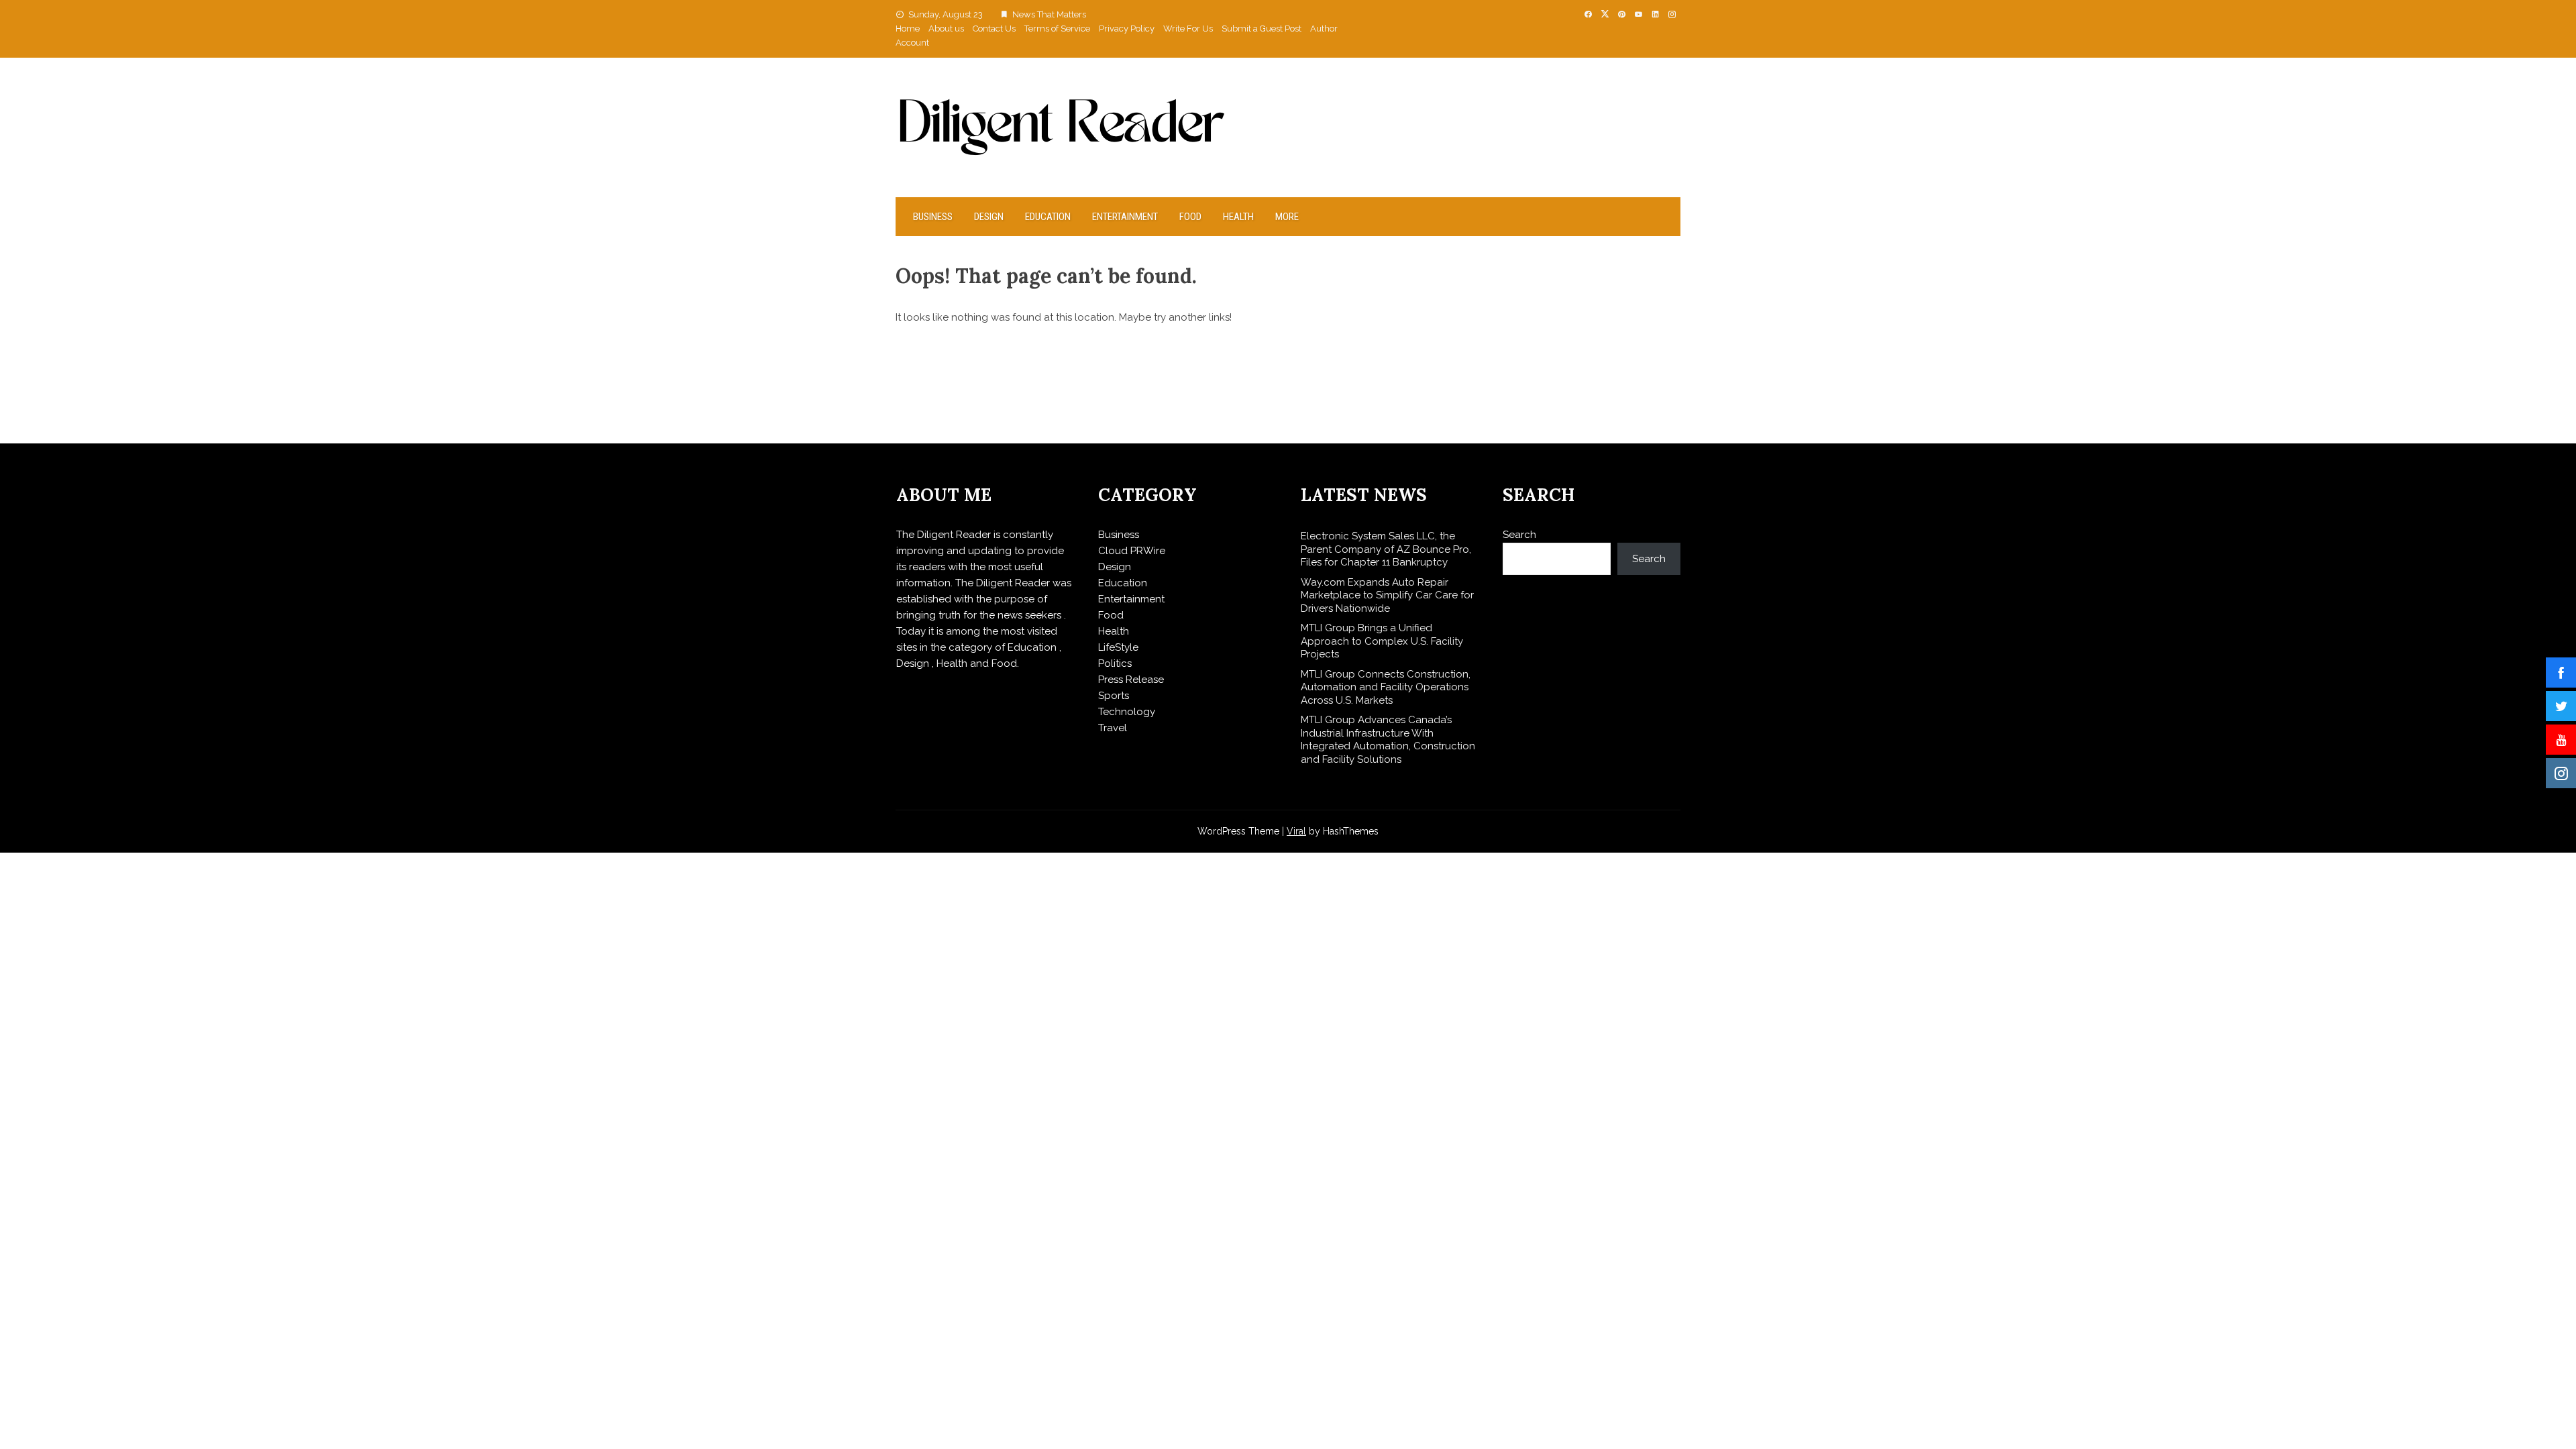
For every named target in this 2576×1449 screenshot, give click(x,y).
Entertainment (1125, 217)
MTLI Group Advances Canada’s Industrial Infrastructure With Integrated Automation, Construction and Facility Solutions (1388, 740)
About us (946, 29)
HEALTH (1238, 217)
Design (989, 217)
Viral (1296, 831)
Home (908, 29)
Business (933, 217)
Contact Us (994, 29)
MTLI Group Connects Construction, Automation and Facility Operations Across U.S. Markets (1386, 687)
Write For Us (1188, 29)
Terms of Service (1057, 29)
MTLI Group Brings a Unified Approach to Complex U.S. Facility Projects (1382, 641)
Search (1519, 535)
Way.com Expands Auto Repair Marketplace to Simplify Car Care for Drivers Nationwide (1387, 595)
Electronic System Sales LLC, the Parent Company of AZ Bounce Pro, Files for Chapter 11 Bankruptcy (1386, 549)
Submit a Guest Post (1262, 29)
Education (1048, 217)
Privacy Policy (1127, 29)
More (1287, 217)
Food (1190, 217)
